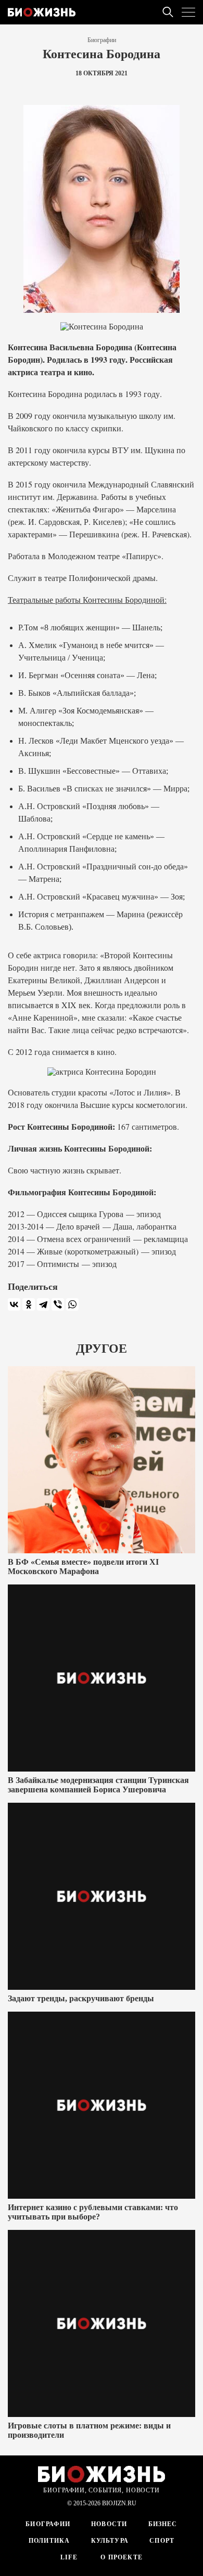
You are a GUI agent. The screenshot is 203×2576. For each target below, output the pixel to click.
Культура (110, 2541)
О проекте (120, 2557)
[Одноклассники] (29, 1304)
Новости (109, 2524)
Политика (49, 2541)
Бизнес (163, 2524)
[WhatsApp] (72, 1304)
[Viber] (58, 1304)
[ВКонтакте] (14, 1304)
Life (69, 2557)
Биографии (102, 40)
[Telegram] (43, 1304)
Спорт (162, 2541)
